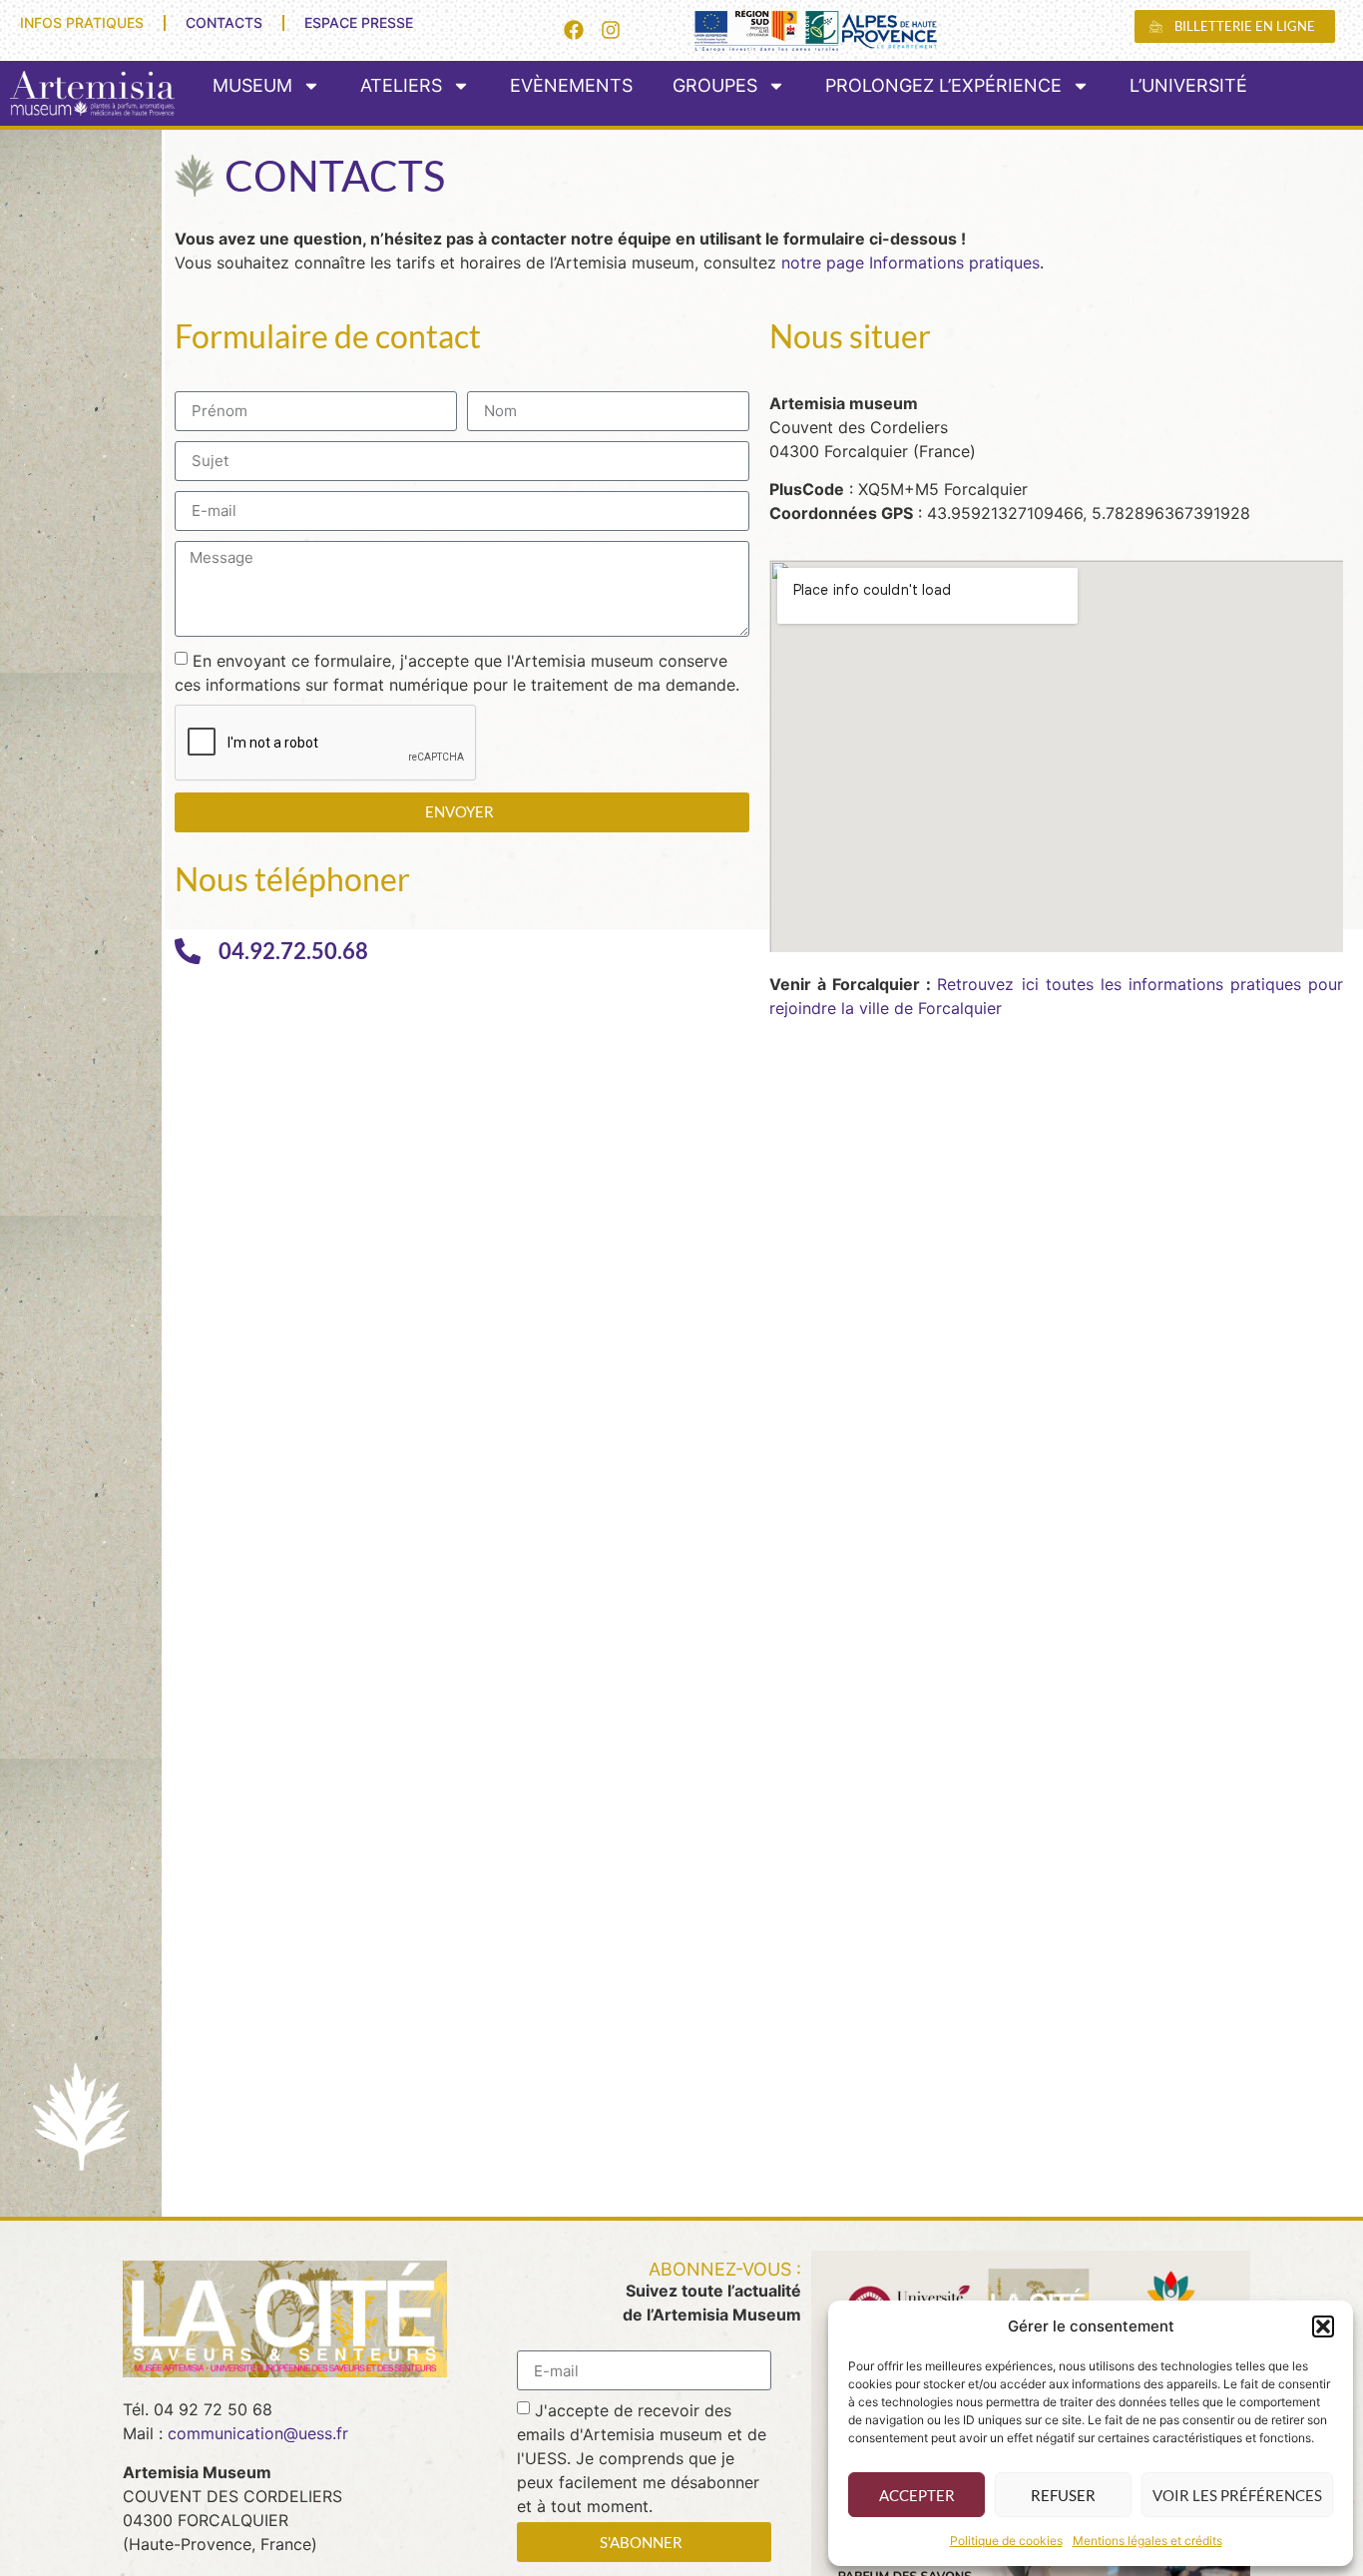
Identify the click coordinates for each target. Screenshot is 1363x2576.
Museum (252, 85)
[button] (1323, 2326)
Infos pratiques (82, 22)
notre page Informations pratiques (910, 262)
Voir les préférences (1237, 2495)
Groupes (715, 85)
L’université (1188, 85)
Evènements (571, 85)
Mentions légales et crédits (1147, 2541)
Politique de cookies (1006, 2541)
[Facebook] (574, 30)
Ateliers (401, 85)
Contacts (224, 22)
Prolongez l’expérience (943, 85)
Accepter (917, 2495)
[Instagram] (611, 30)
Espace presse (359, 22)
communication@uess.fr (258, 2433)
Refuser (1063, 2495)
